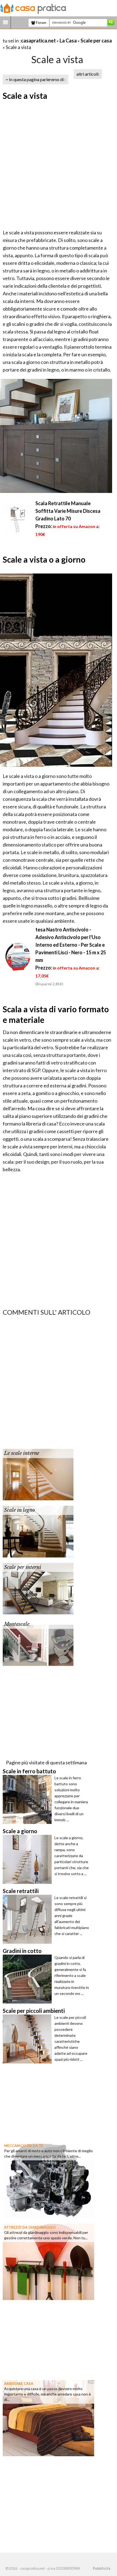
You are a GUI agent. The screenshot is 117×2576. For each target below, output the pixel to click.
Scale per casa (96, 41)
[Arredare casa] (48, 2417)
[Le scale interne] (38, 1474)
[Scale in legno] (38, 1531)
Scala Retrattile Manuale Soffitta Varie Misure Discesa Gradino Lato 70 (68, 511)
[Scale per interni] (38, 1588)
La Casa (68, 41)
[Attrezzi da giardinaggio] (48, 2261)
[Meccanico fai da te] (48, 2179)
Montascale (17, 1624)
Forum (41, 23)
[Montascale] (38, 1645)
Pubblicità (101, 2568)
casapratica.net (38, 41)
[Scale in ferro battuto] (29, 1799)
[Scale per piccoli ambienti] (29, 2039)
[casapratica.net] (33, 8)
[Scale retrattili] (29, 1919)
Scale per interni (23, 1567)
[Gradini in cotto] (29, 1979)
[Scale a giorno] (29, 1859)
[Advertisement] (59, 165)
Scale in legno (19, 1510)
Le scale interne (22, 1453)
